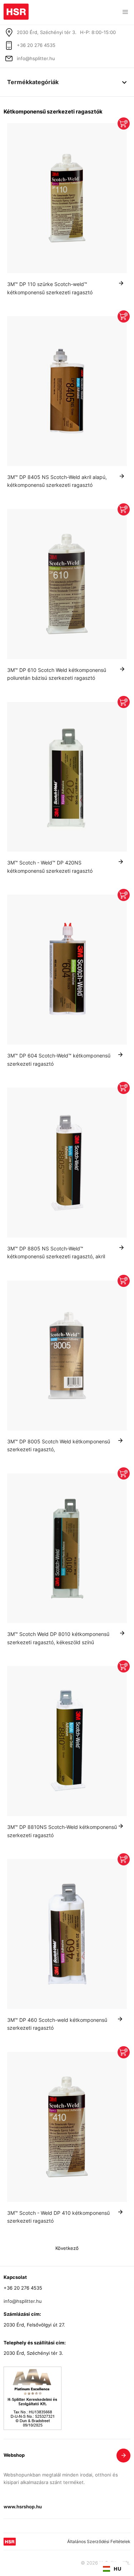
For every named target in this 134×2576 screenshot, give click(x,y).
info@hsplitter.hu (36, 59)
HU (118, 2569)
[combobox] (112, 2569)
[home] (16, 10)
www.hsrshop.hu (23, 2507)
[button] (125, 12)
